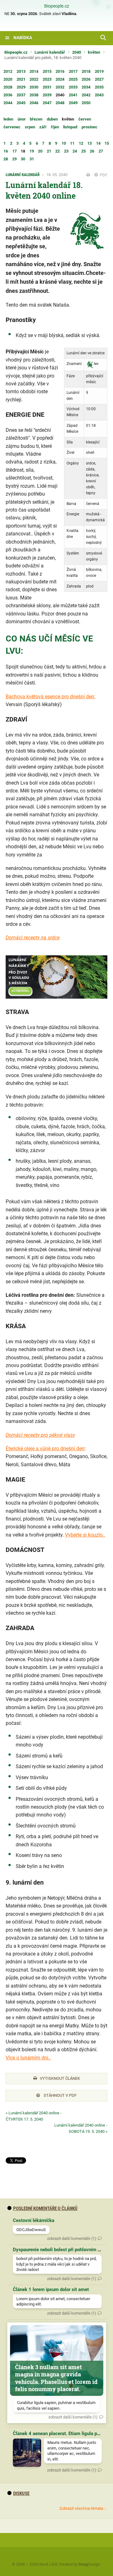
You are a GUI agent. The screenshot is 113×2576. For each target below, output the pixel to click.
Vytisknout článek (60, 2078)
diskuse (21, 2493)
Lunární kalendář (50, 52)
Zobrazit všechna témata (81, 2508)
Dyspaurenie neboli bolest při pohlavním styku (61, 2250)
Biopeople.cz (57, 6)
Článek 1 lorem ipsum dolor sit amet (51, 2289)
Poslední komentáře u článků (45, 2208)
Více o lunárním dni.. (28, 2058)
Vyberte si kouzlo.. (85, 1535)
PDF (103, 175)
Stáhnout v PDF (60, 2095)
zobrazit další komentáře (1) (72, 2238)
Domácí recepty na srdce (33, 938)
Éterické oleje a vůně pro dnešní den (45, 1449)
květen (94, 52)
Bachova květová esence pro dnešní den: (51, 697)
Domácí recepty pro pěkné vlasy (40, 1435)
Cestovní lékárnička (34, 2220)
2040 (77, 52)
